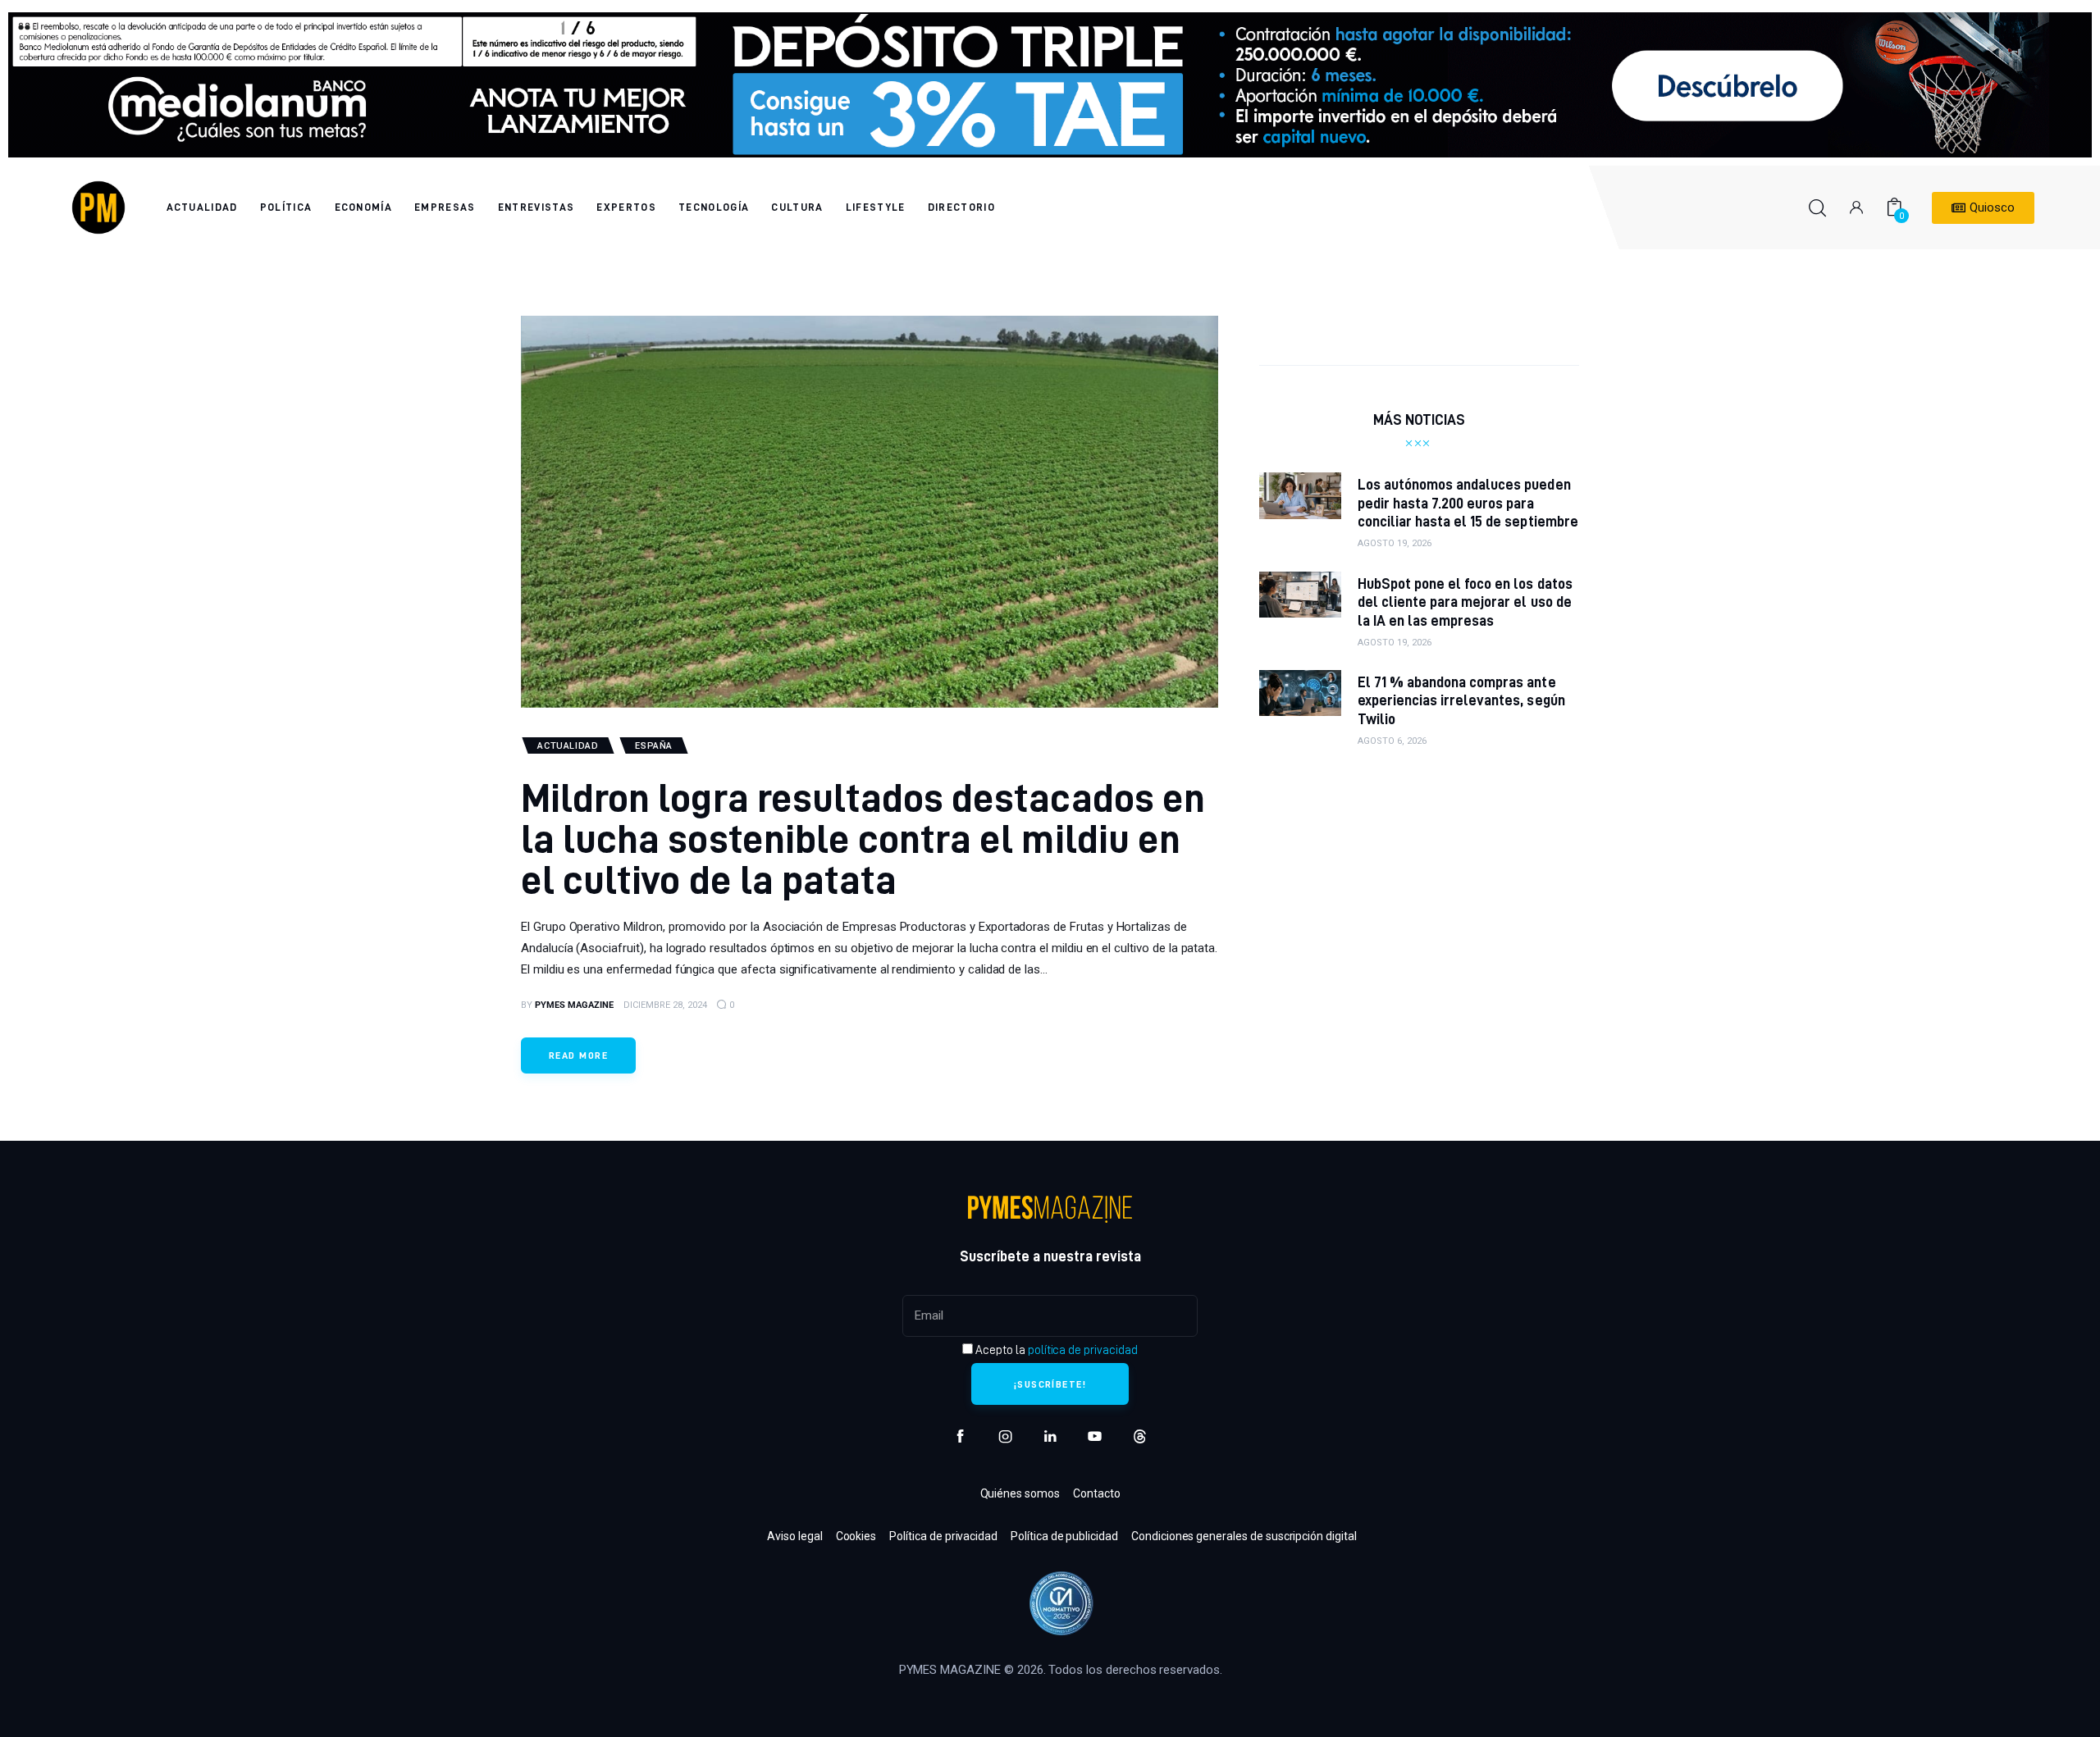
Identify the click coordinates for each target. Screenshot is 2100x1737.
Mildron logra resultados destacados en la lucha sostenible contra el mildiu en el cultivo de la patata (863, 838)
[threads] (1140, 1436)
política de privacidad (1083, 1350)
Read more (578, 1055)
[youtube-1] (1095, 1436)
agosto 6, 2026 (1392, 741)
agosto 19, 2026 (1395, 543)
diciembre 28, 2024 (665, 1005)
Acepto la (1055, 1350)
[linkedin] (1050, 1436)
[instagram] (1005, 1436)
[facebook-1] (960, 1436)
